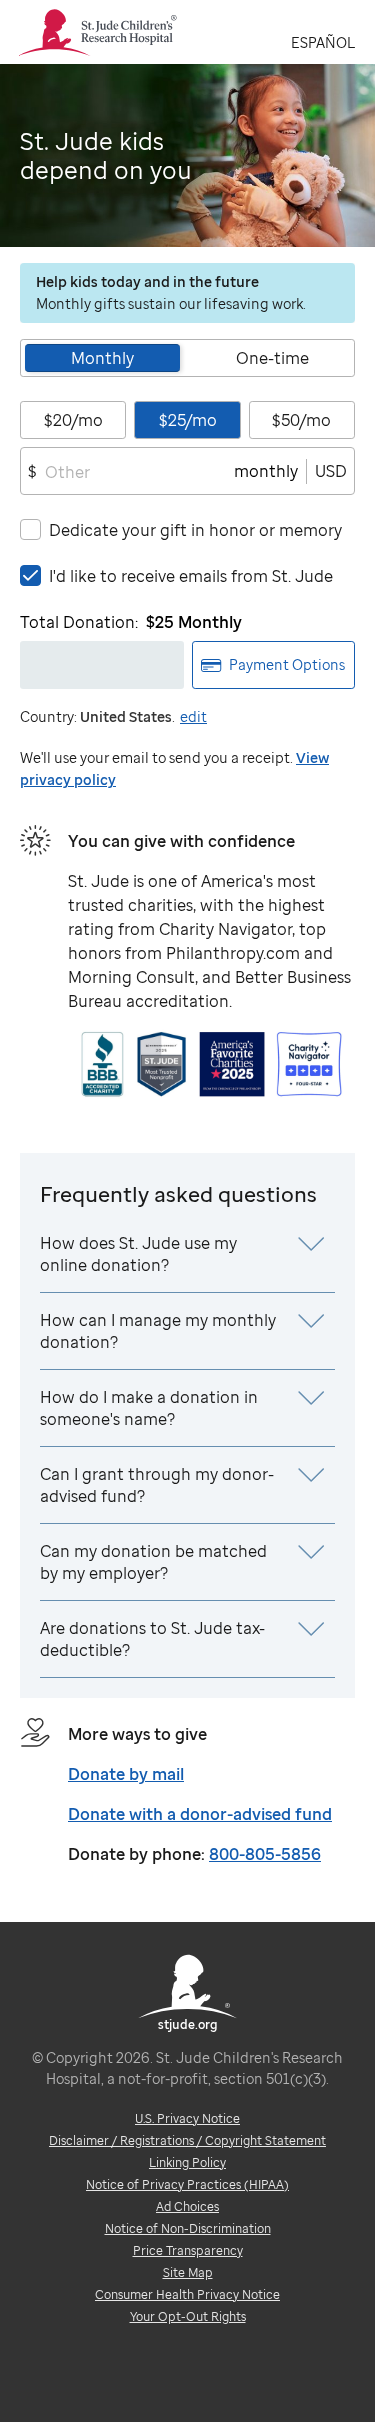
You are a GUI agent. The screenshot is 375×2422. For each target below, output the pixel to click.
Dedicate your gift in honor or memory (195, 530)
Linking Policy (187, 2162)
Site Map (188, 2272)
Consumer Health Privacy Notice (187, 2294)
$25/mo (188, 420)
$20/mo (73, 420)
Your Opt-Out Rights (188, 2316)
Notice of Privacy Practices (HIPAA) (187, 2184)
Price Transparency (188, 2250)
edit (193, 716)
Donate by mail (126, 1774)
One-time (272, 358)
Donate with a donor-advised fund (200, 1814)
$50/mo (301, 420)
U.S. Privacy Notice (187, 2118)
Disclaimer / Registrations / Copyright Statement (187, 2140)
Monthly (102, 358)
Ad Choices (187, 2206)
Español (323, 42)
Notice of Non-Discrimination (188, 2228)
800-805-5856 (265, 1854)
